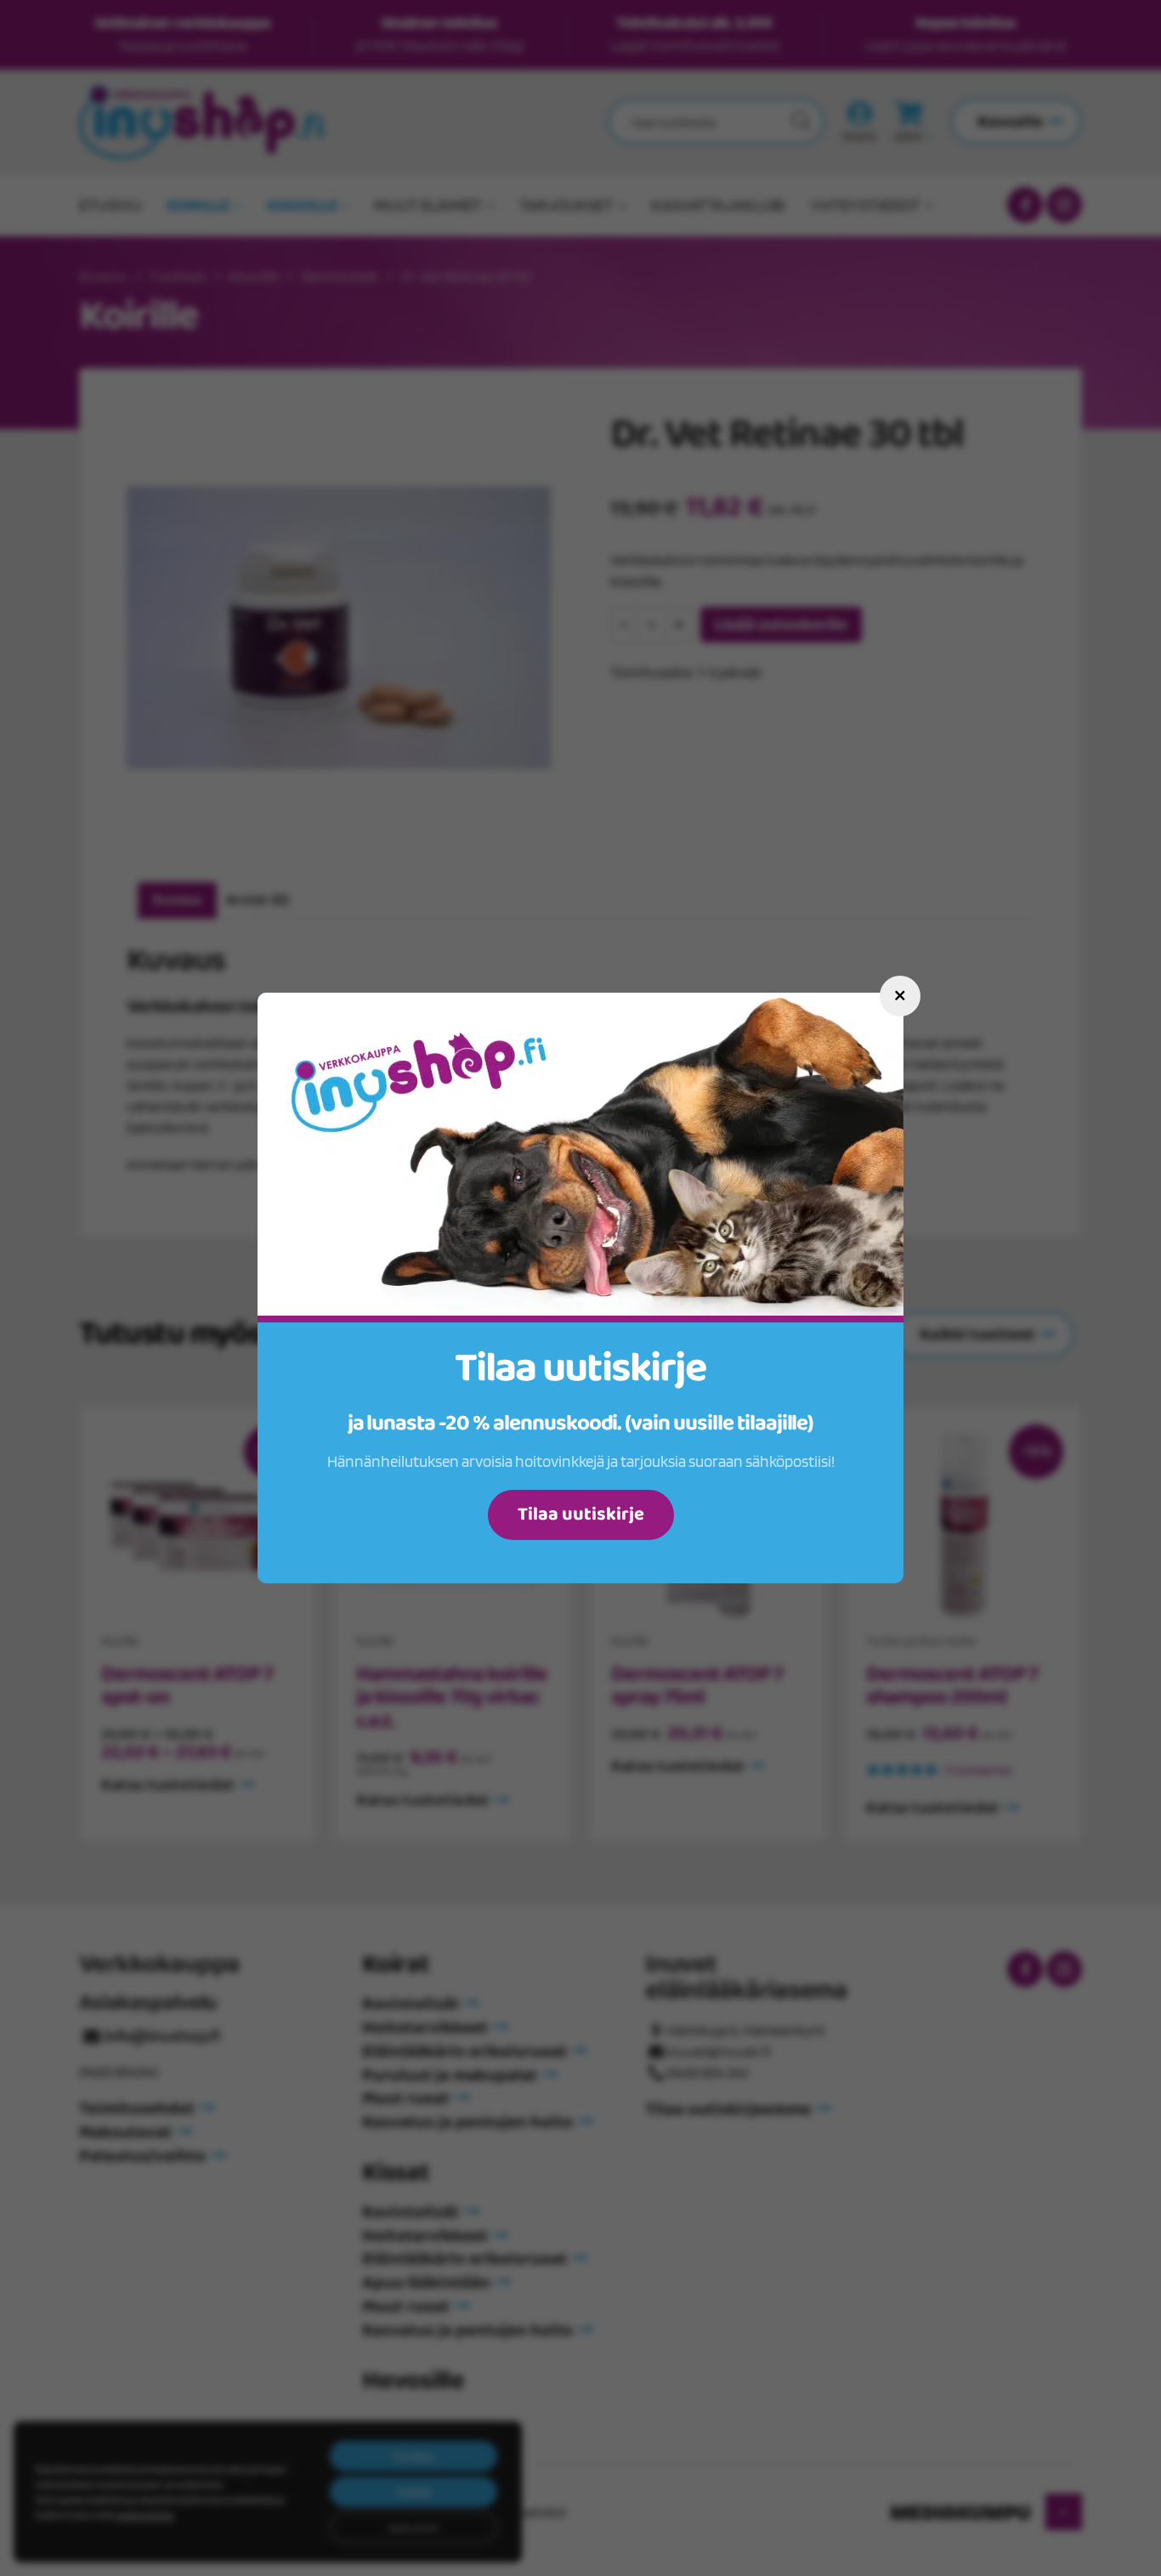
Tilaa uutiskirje (581, 1514)
